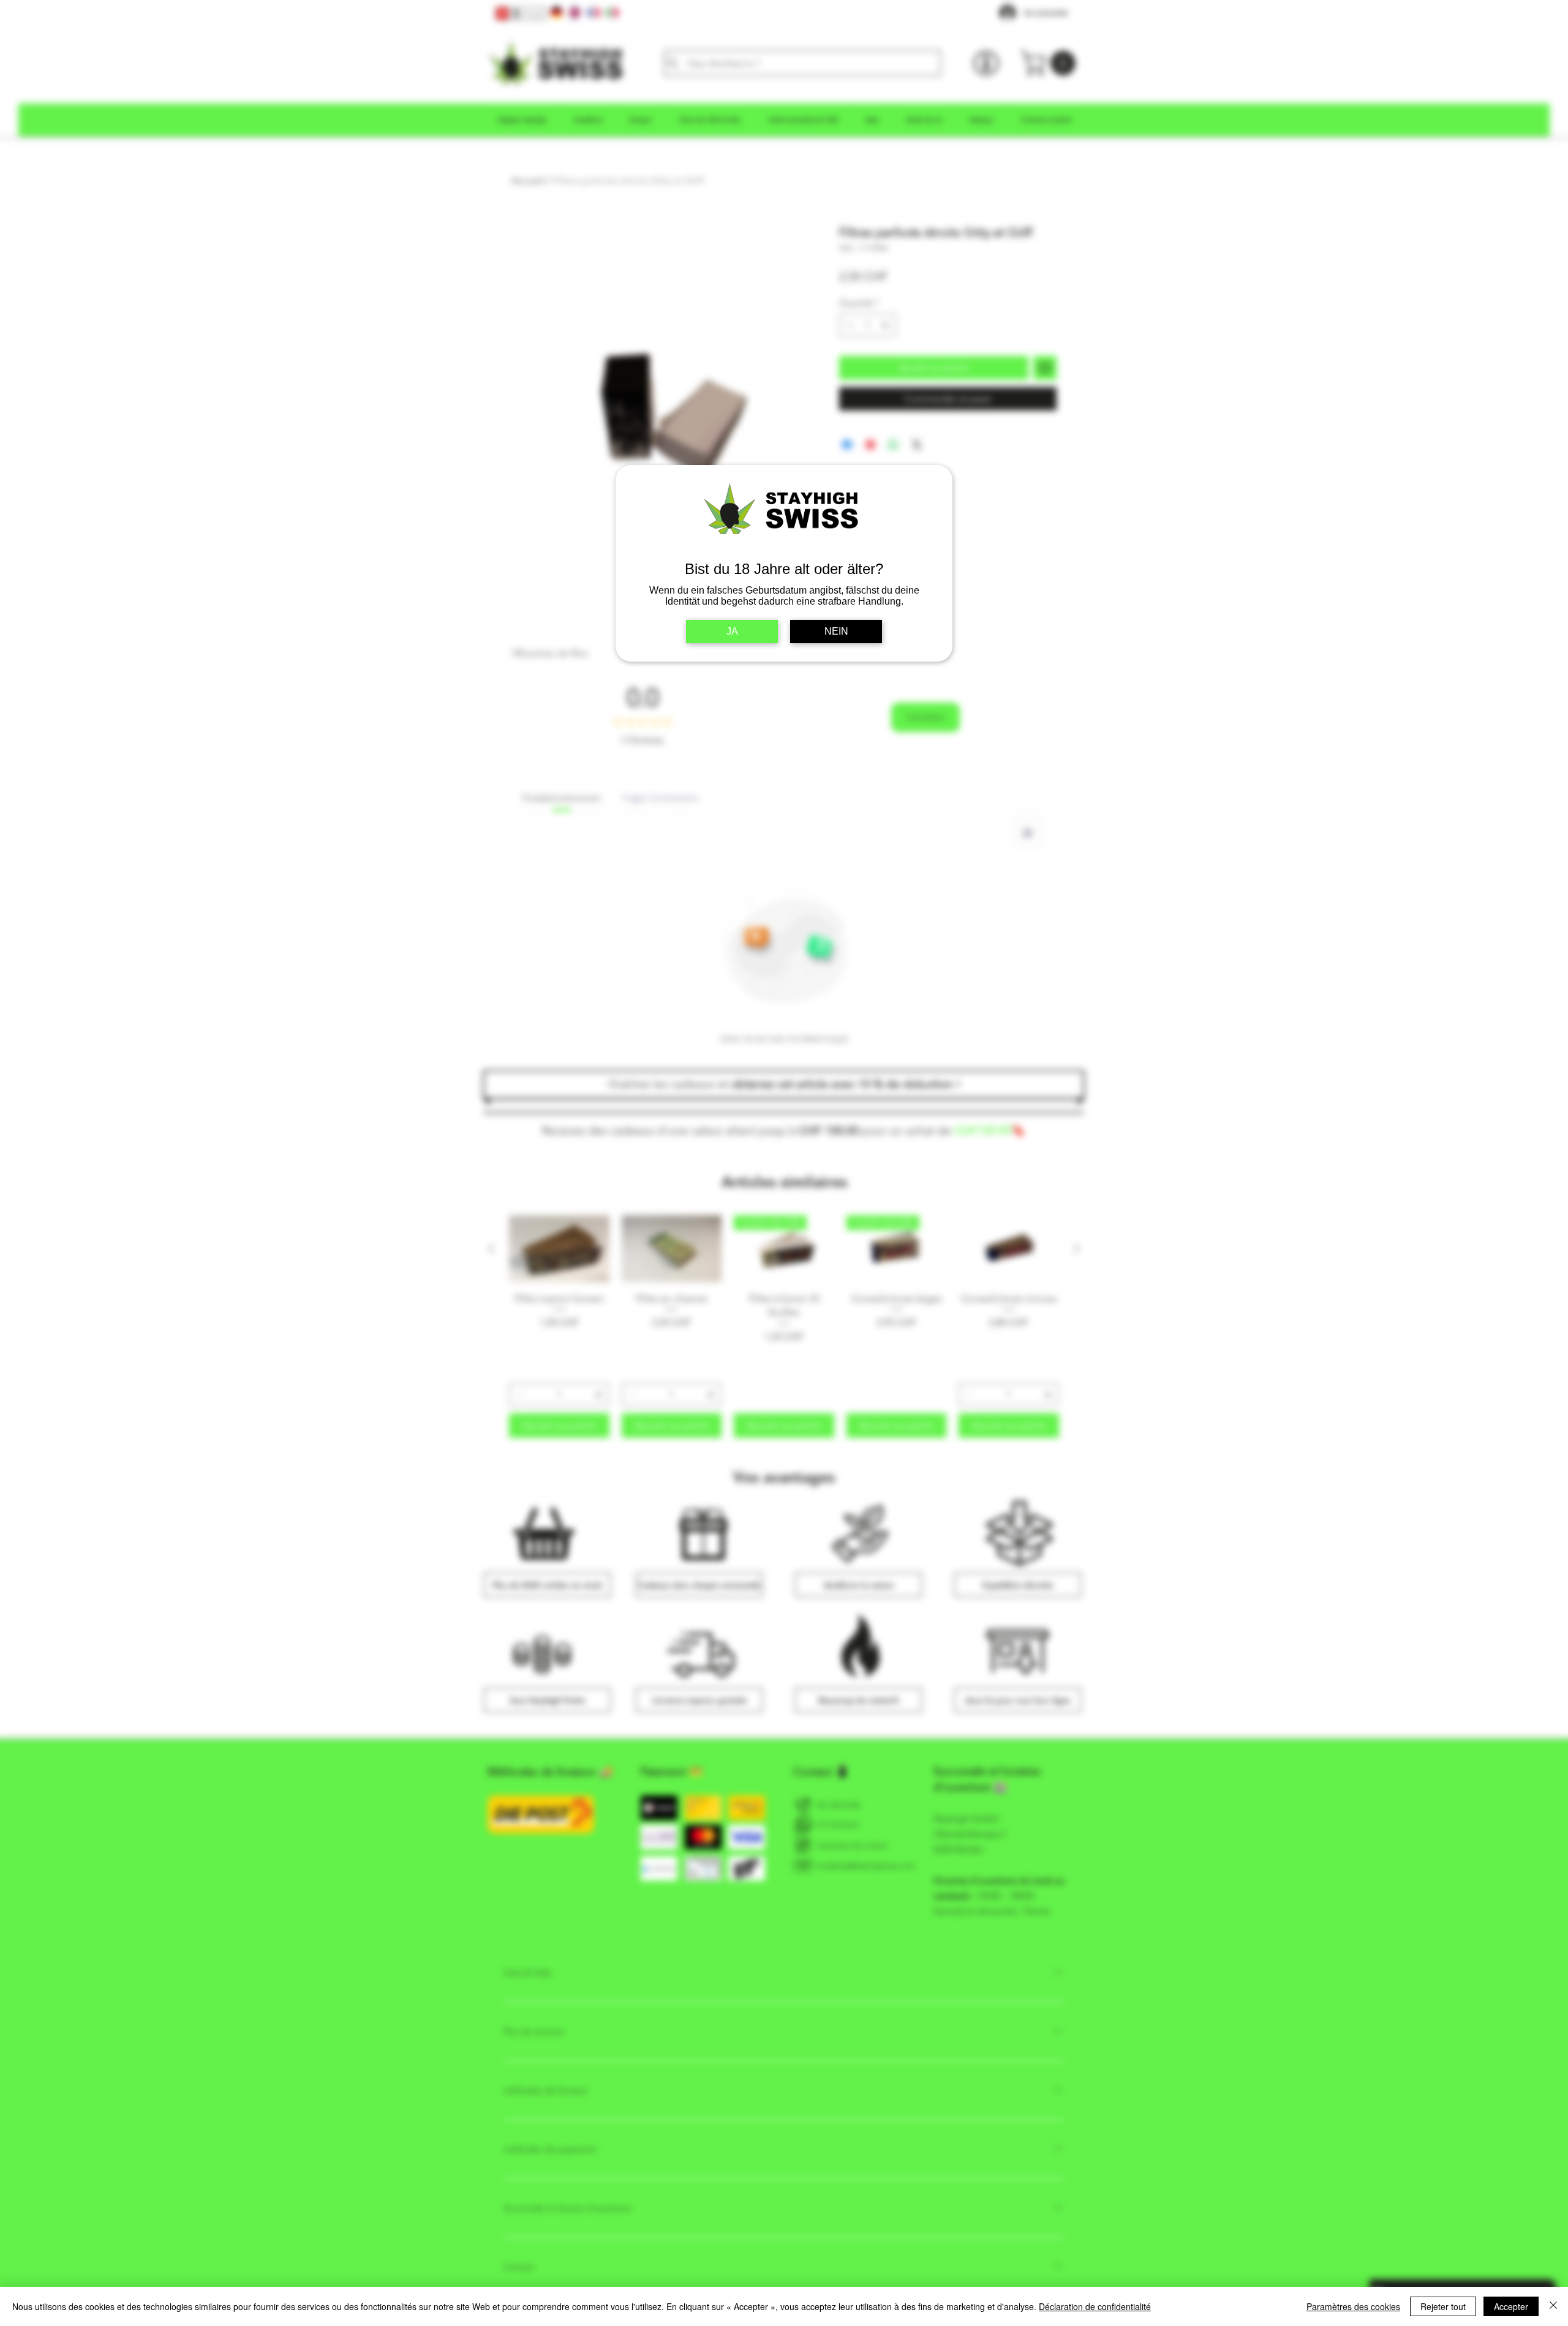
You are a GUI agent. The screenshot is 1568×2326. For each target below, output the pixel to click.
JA (732, 631)
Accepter (1511, 2306)
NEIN (836, 631)
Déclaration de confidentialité (1095, 2306)
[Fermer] (1553, 2306)
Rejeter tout (1443, 2306)
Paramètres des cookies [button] (1353, 2306)
